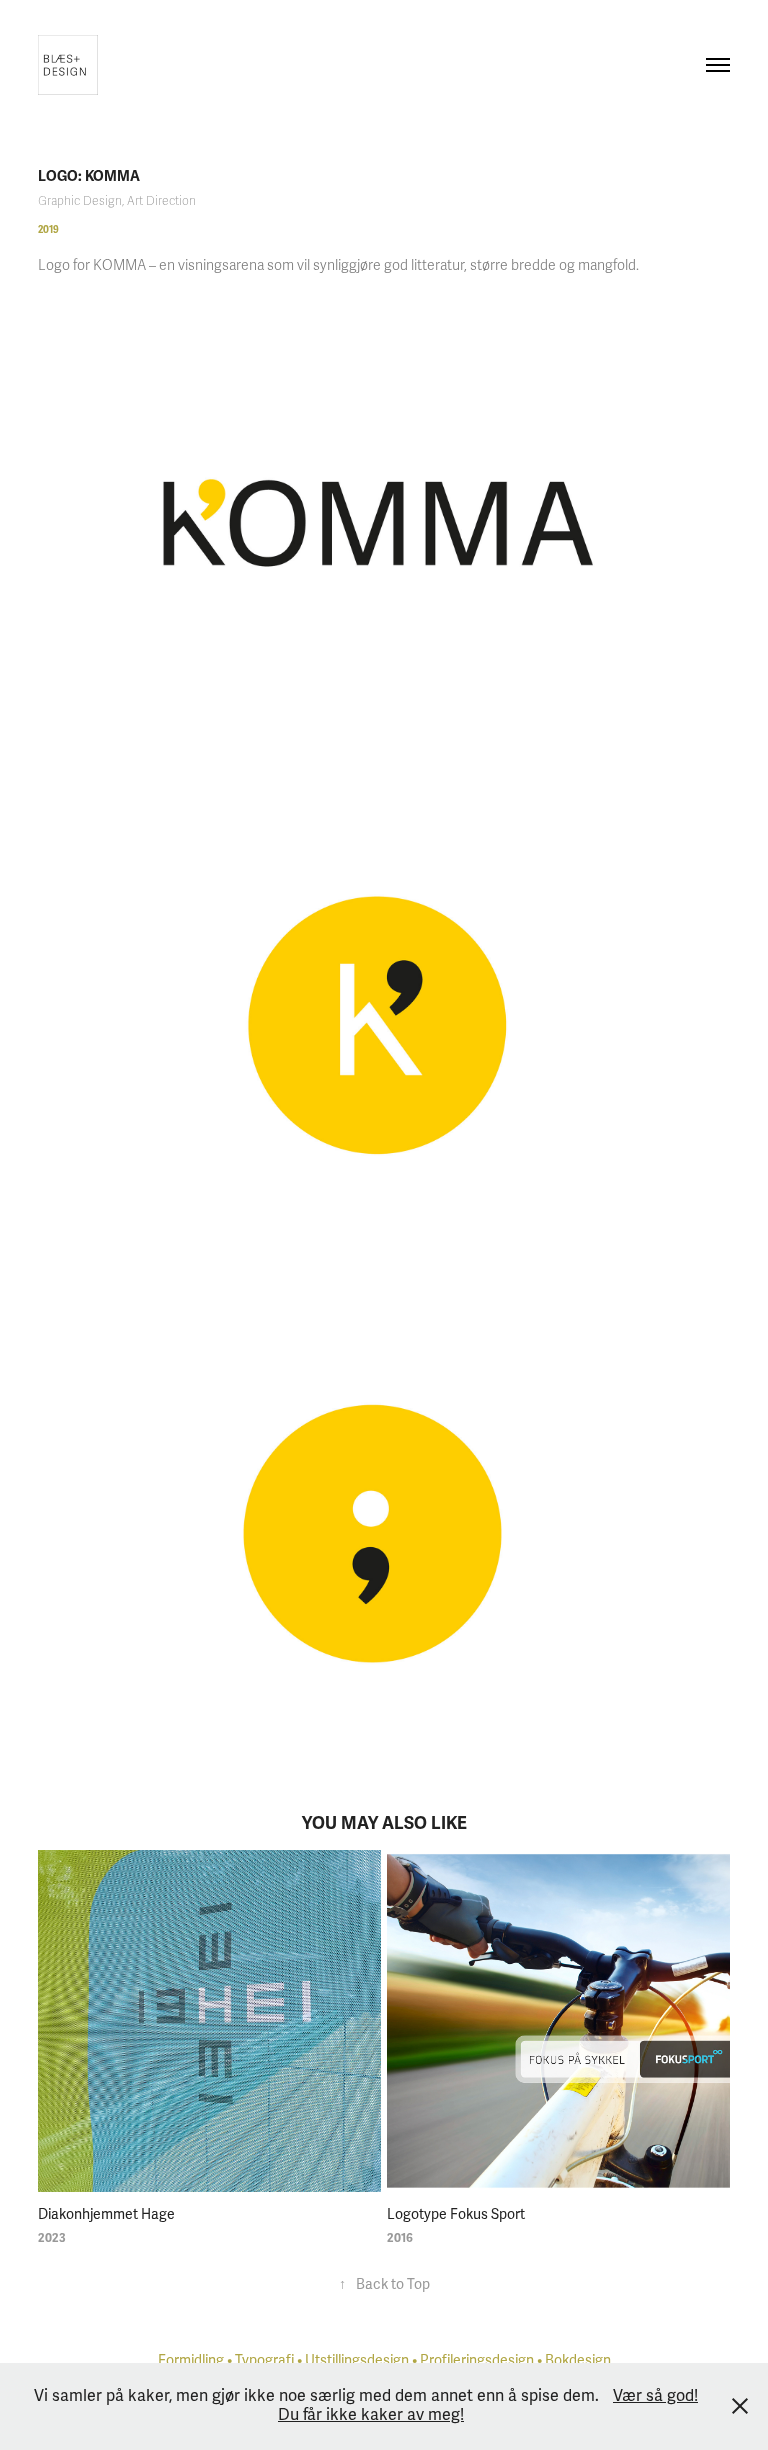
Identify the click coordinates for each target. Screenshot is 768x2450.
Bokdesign (578, 2360)
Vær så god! (655, 2396)
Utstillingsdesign (357, 2360)
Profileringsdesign (477, 2360)
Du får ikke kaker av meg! (371, 2415)
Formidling (191, 2360)
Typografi (264, 2360)
